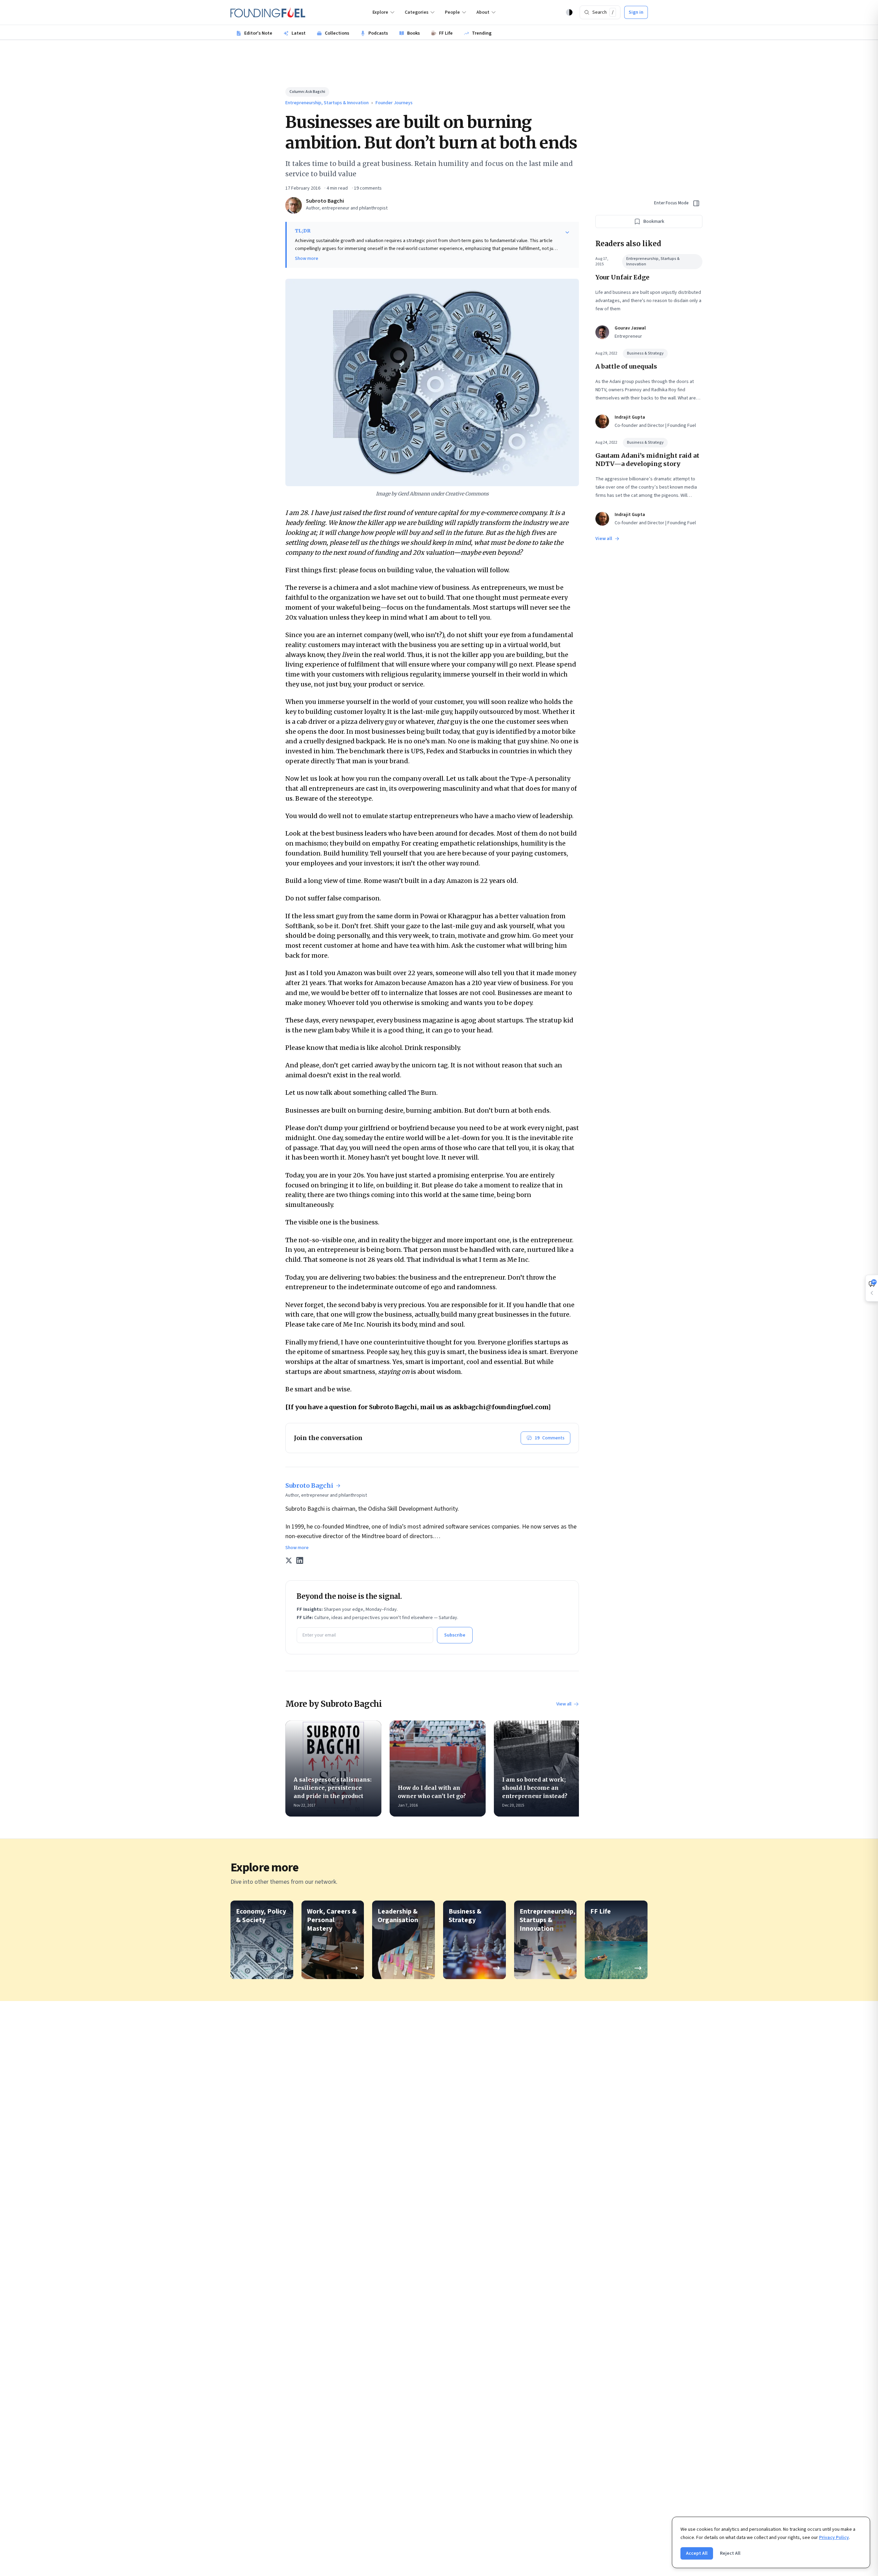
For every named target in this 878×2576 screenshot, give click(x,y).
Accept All (697, 2553)
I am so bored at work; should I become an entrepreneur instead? (535, 1788)
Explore (380, 12)
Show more (307, 259)
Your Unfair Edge (622, 277)
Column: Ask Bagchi (307, 92)
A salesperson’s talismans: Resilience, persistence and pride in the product (333, 1788)
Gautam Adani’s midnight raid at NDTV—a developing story (647, 460)
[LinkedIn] (300, 1560)
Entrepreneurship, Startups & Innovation (327, 103)
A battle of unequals (626, 366)
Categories (417, 12)
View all (564, 1704)
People (452, 12)
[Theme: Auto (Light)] (569, 12)
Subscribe (455, 1635)
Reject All (730, 2553)
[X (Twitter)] (289, 1560)
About (483, 12)
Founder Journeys (394, 103)
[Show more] (567, 232)
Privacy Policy (834, 2538)
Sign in (636, 12)
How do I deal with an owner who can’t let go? (432, 1792)
